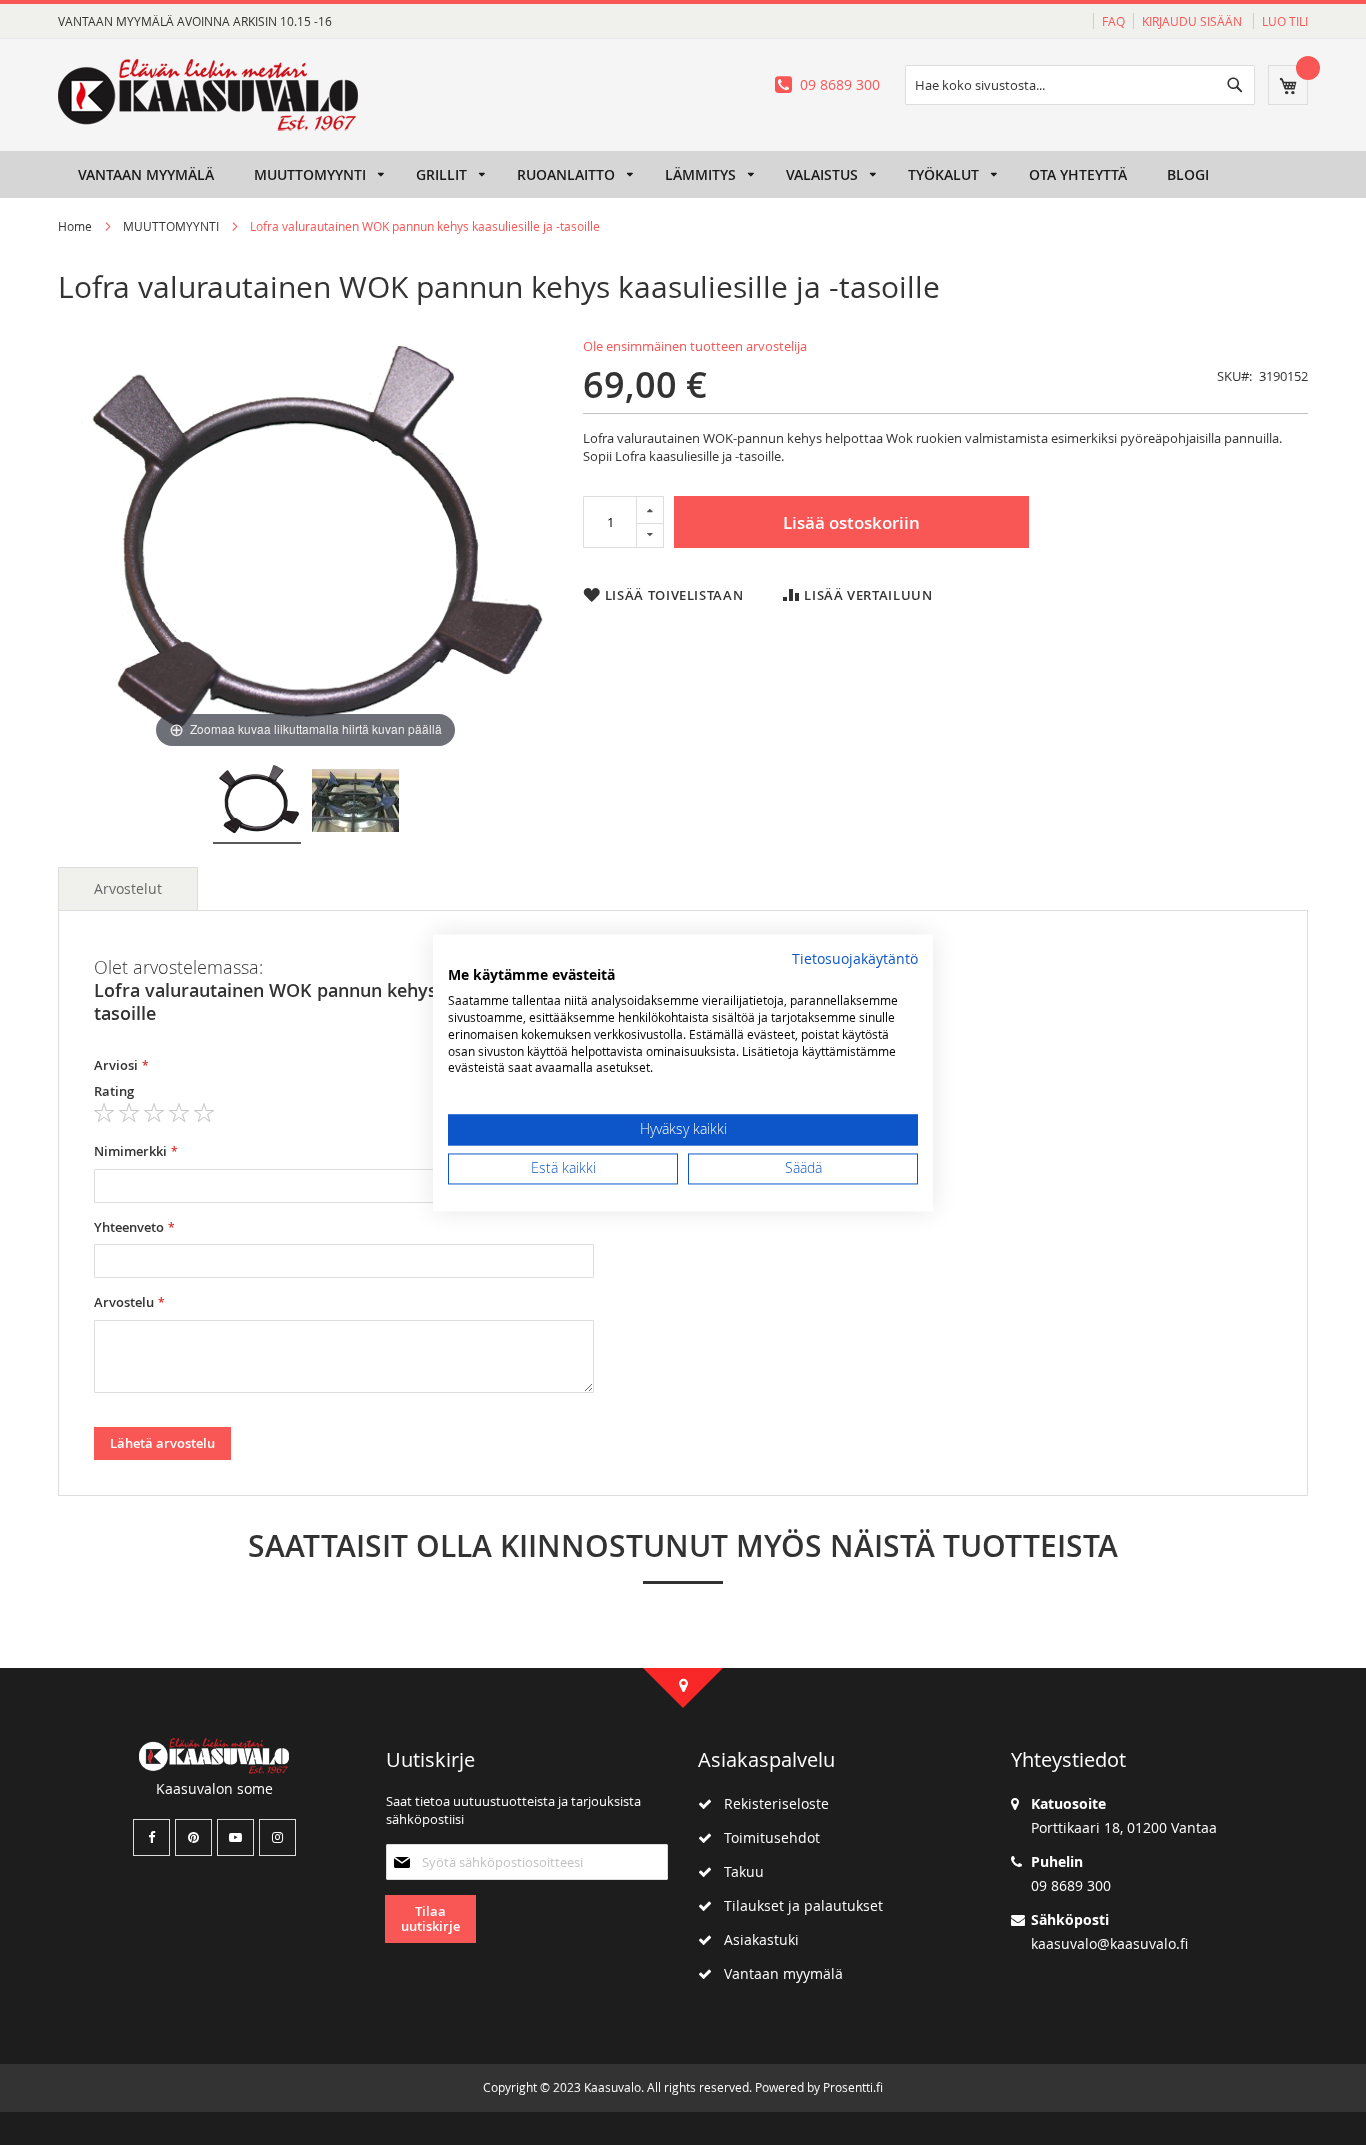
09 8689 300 (840, 84)
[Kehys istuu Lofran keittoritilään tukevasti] (355, 803)
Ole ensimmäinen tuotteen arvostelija (695, 346)
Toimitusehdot (766, 1837)
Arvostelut (128, 888)
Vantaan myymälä (777, 1973)
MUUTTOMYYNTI (171, 226)
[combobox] (1080, 85)
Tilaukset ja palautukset (797, 1905)
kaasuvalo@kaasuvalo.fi (1109, 1943)
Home (75, 226)
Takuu (738, 1871)
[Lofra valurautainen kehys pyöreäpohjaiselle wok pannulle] (257, 803)
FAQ (1113, 21)
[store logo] (208, 95)
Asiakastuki (755, 1939)
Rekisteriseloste (770, 1803)
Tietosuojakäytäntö (855, 959)
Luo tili (1285, 21)
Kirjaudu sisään (1193, 21)
